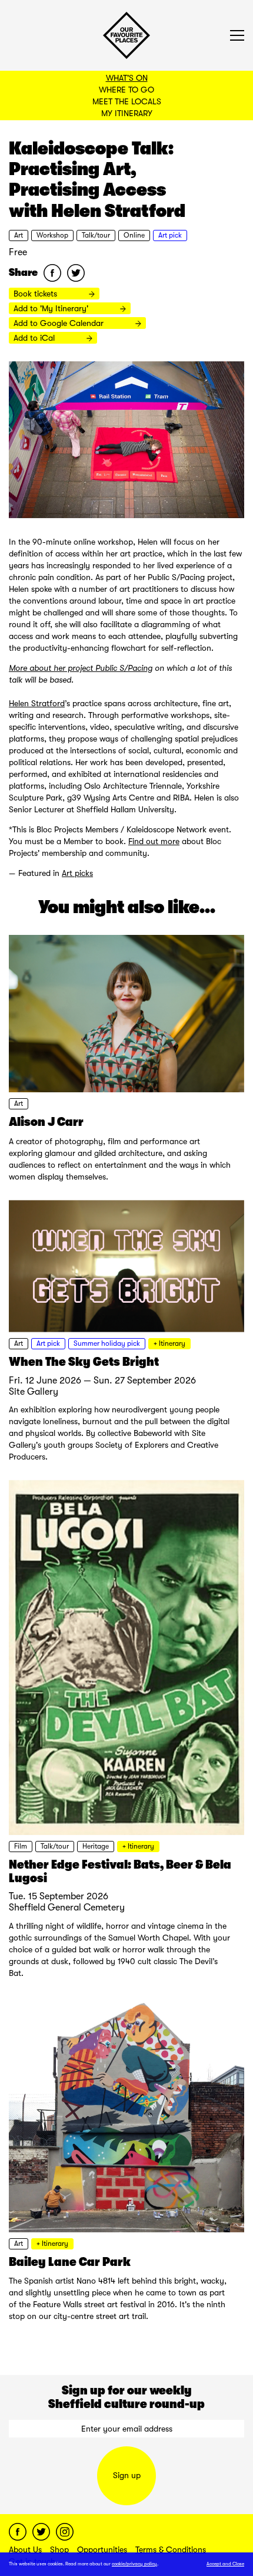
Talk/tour (96, 235)
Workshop (52, 235)
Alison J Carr (46, 1122)
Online (134, 235)
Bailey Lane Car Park (70, 2262)
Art (19, 235)
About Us (25, 2549)
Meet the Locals (127, 101)
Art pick (170, 235)
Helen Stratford (37, 703)
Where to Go (126, 90)
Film (21, 1846)
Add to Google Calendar (60, 323)
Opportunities (102, 2549)
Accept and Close (225, 2564)
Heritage (96, 1846)
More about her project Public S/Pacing (81, 668)
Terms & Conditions (171, 2549)
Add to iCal (35, 338)
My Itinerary (127, 113)
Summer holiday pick (107, 1343)
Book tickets (36, 294)
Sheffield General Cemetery (67, 1908)
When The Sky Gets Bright (84, 1362)
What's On (127, 78)
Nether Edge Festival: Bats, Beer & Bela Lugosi (120, 1871)
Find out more (154, 841)
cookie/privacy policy (134, 2564)
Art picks (77, 873)
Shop (59, 2549)
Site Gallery (34, 1392)
